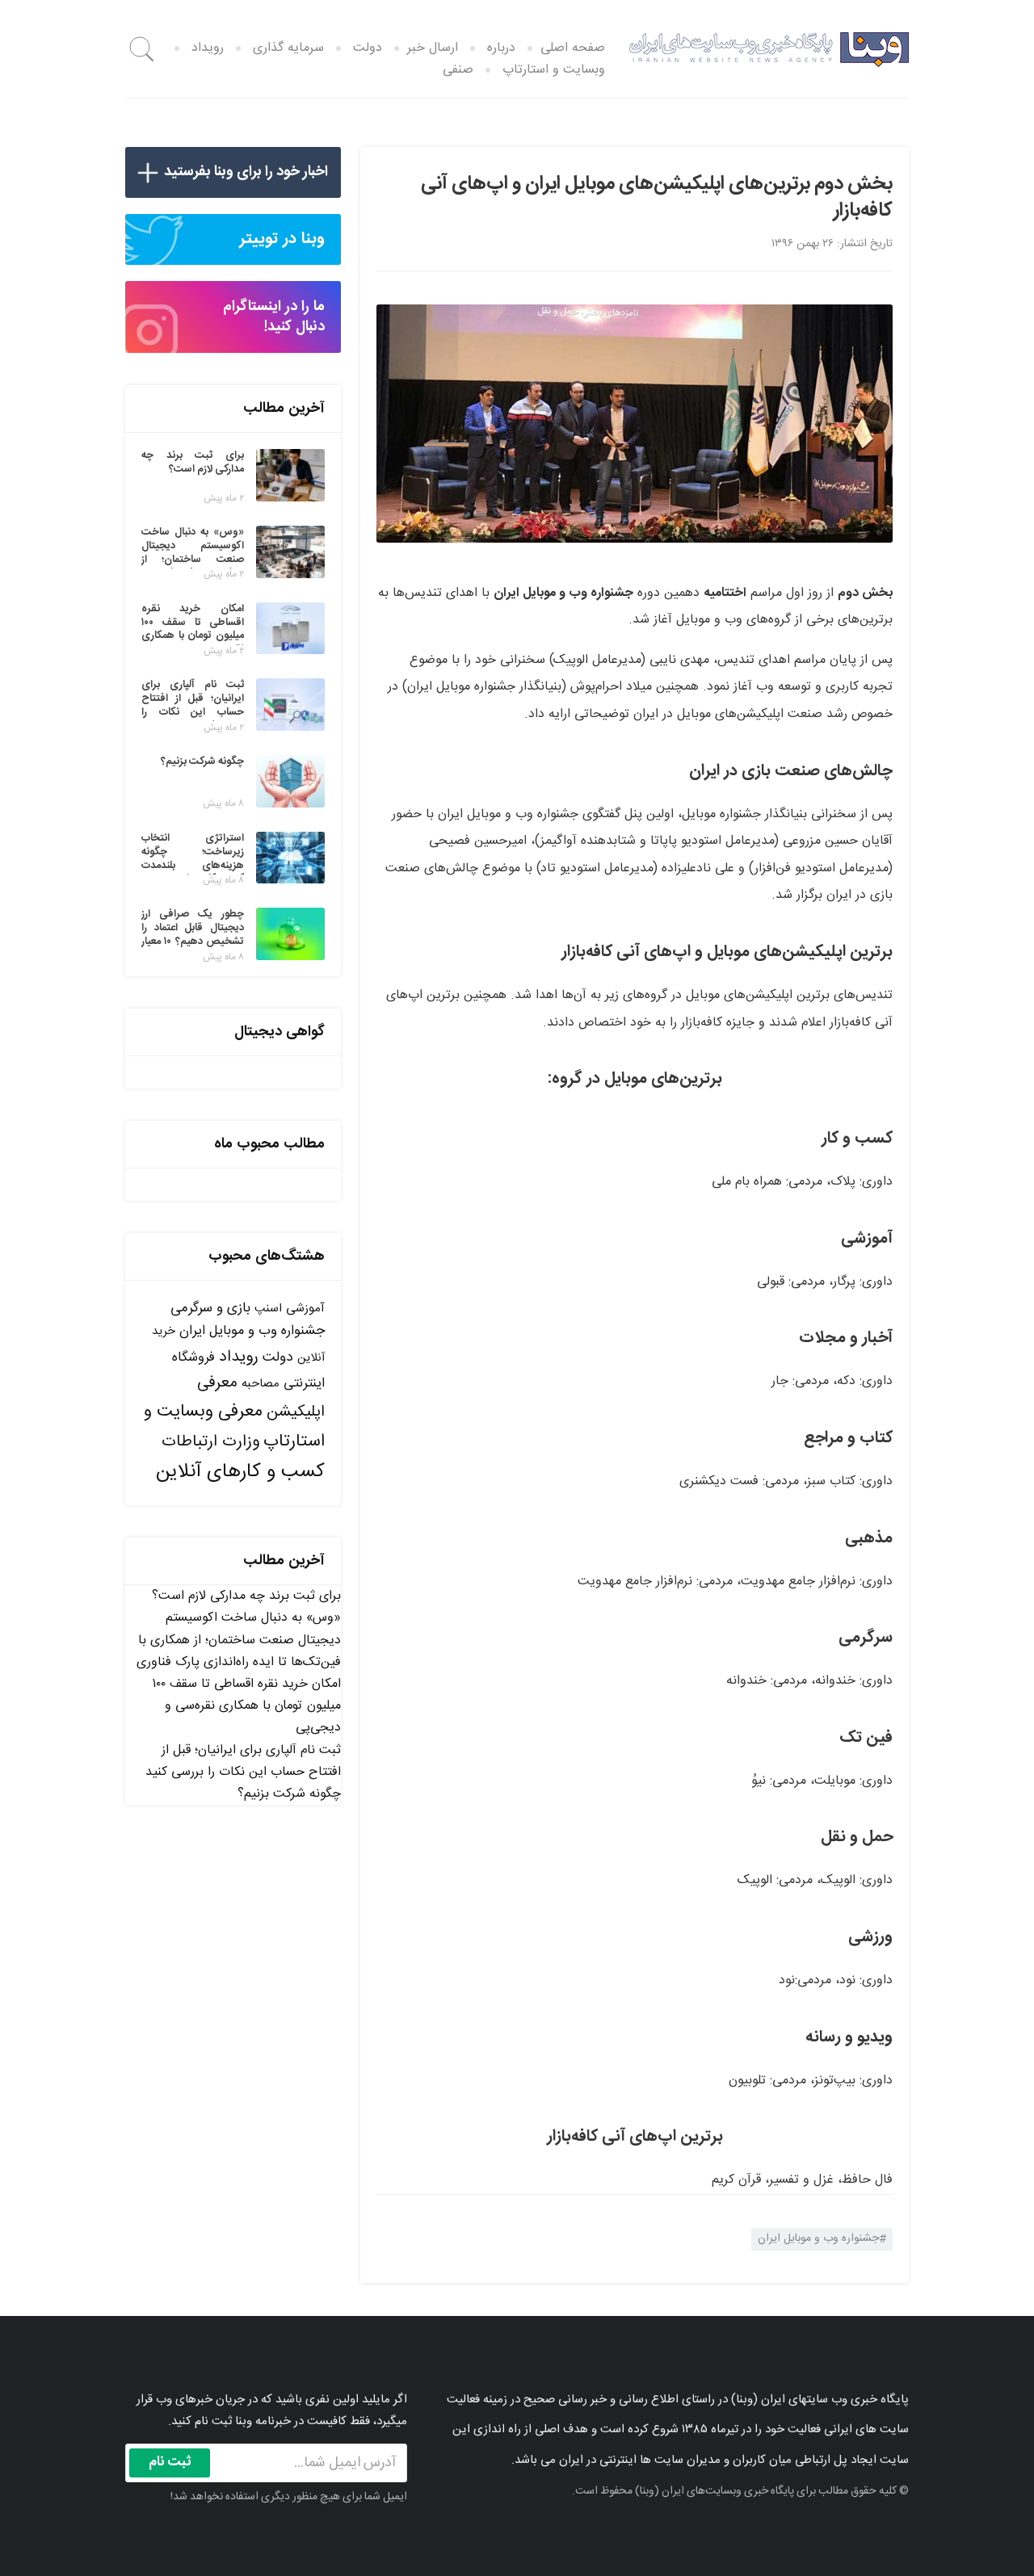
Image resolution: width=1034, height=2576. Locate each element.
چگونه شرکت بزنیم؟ (289, 1794)
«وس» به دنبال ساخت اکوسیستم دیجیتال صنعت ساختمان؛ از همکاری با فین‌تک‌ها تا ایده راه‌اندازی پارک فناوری (239, 1640)
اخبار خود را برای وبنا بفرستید (246, 172)
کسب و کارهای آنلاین (240, 1472)
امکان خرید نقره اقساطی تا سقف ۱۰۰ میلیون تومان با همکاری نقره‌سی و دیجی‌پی (246, 1706)
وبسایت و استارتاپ (554, 70)
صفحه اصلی (573, 48)
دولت (368, 48)
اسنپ (268, 1309)
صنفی (458, 70)
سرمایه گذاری (288, 48)
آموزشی (305, 1309)
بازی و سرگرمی (210, 1308)
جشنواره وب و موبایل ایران (818, 2238)
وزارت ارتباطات (210, 1442)
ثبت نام (170, 2462)
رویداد (208, 48)
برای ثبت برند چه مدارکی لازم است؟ (246, 1596)
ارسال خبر (433, 48)
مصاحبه (261, 1384)
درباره (501, 48)
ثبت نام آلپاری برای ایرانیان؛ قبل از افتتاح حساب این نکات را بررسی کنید (243, 1761)
